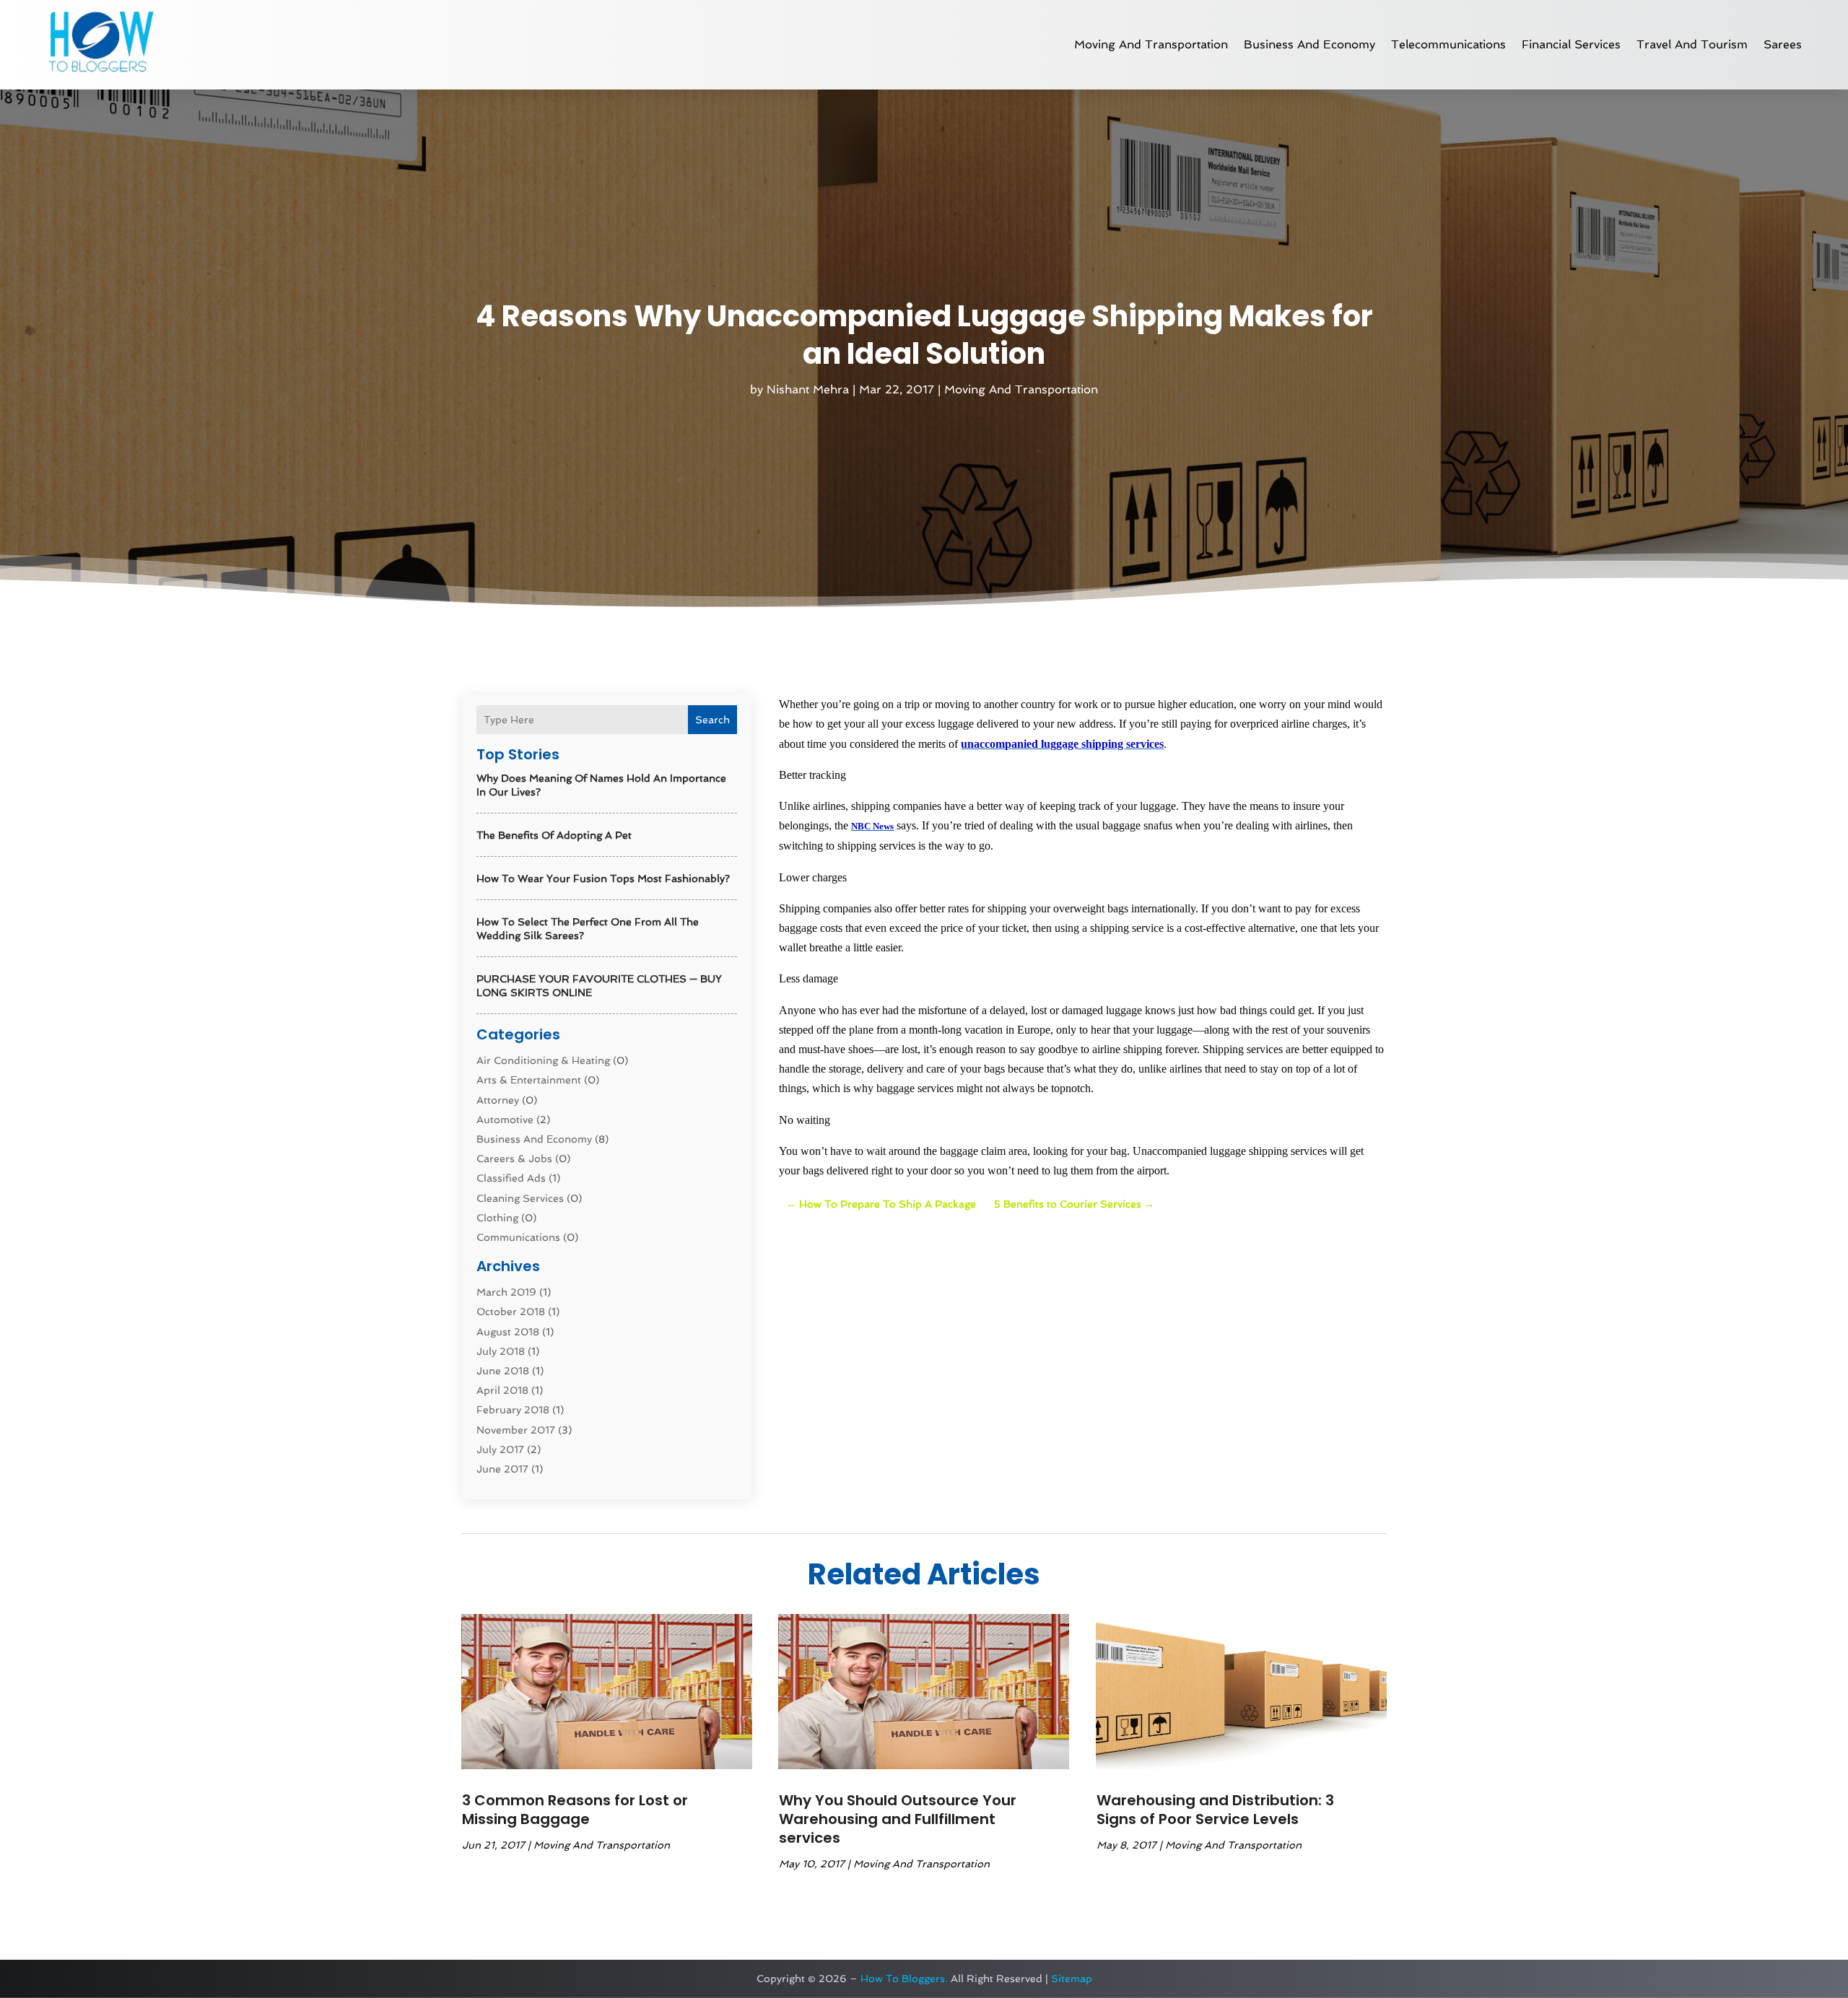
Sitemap (1072, 1979)
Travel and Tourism (1692, 44)
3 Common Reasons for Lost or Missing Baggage (575, 1810)
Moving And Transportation (1151, 44)
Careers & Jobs (514, 1159)
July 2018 (501, 1351)
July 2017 (500, 1449)
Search (712, 720)
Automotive (505, 1120)
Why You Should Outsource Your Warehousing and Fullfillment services (898, 1819)
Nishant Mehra (808, 389)
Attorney (498, 1100)
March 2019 (506, 1292)
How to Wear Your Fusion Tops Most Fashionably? (603, 878)
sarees (1783, 44)
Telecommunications (1448, 44)
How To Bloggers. (904, 1979)
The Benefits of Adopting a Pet (554, 835)
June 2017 (502, 1469)
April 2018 (502, 1390)
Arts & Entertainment (529, 1080)
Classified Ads (511, 1178)
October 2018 (511, 1312)
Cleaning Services (520, 1198)
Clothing (497, 1218)
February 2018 (513, 1410)
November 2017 (516, 1430)
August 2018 (508, 1332)
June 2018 (503, 1371)
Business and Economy (1309, 44)
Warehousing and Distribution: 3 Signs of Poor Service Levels (1215, 1810)
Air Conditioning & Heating (543, 1060)
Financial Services (1571, 44)
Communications (518, 1237)
